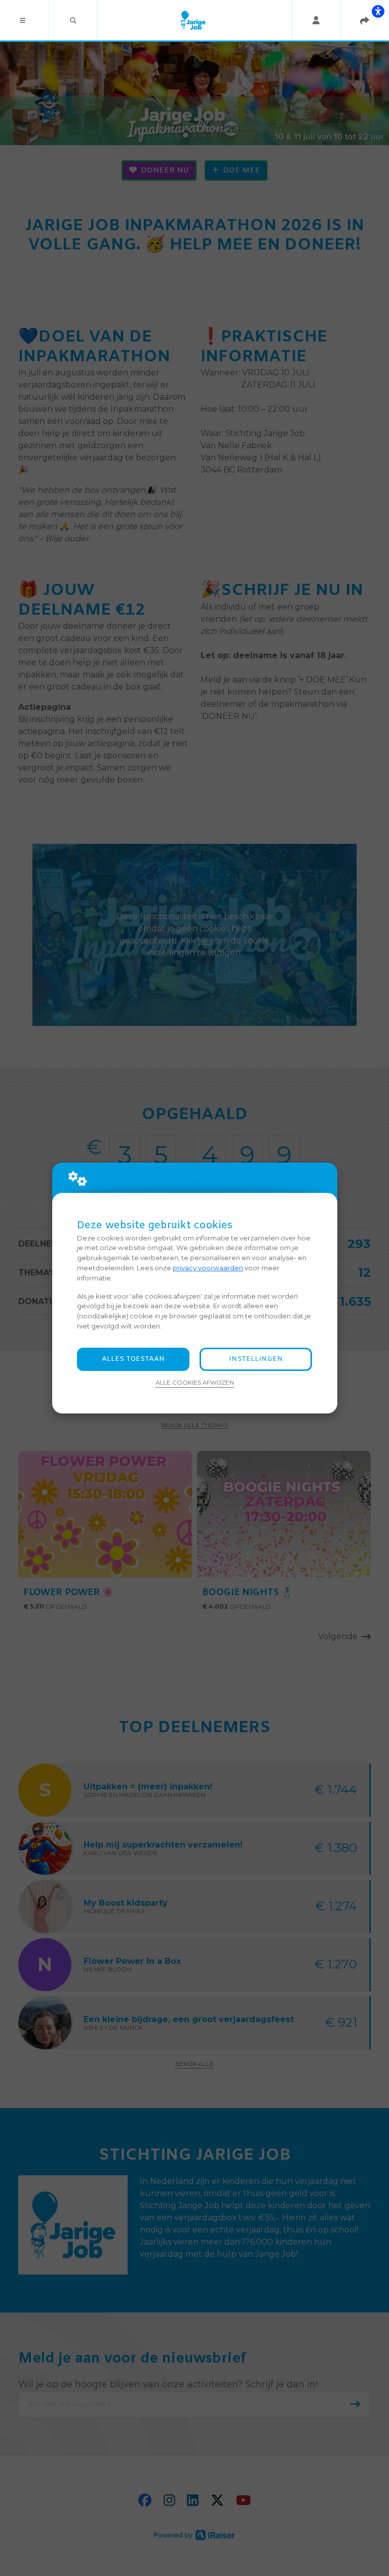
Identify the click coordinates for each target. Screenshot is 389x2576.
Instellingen (256, 1359)
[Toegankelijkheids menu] (378, 11)
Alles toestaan (133, 1359)
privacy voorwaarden (208, 1268)
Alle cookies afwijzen (195, 1383)
